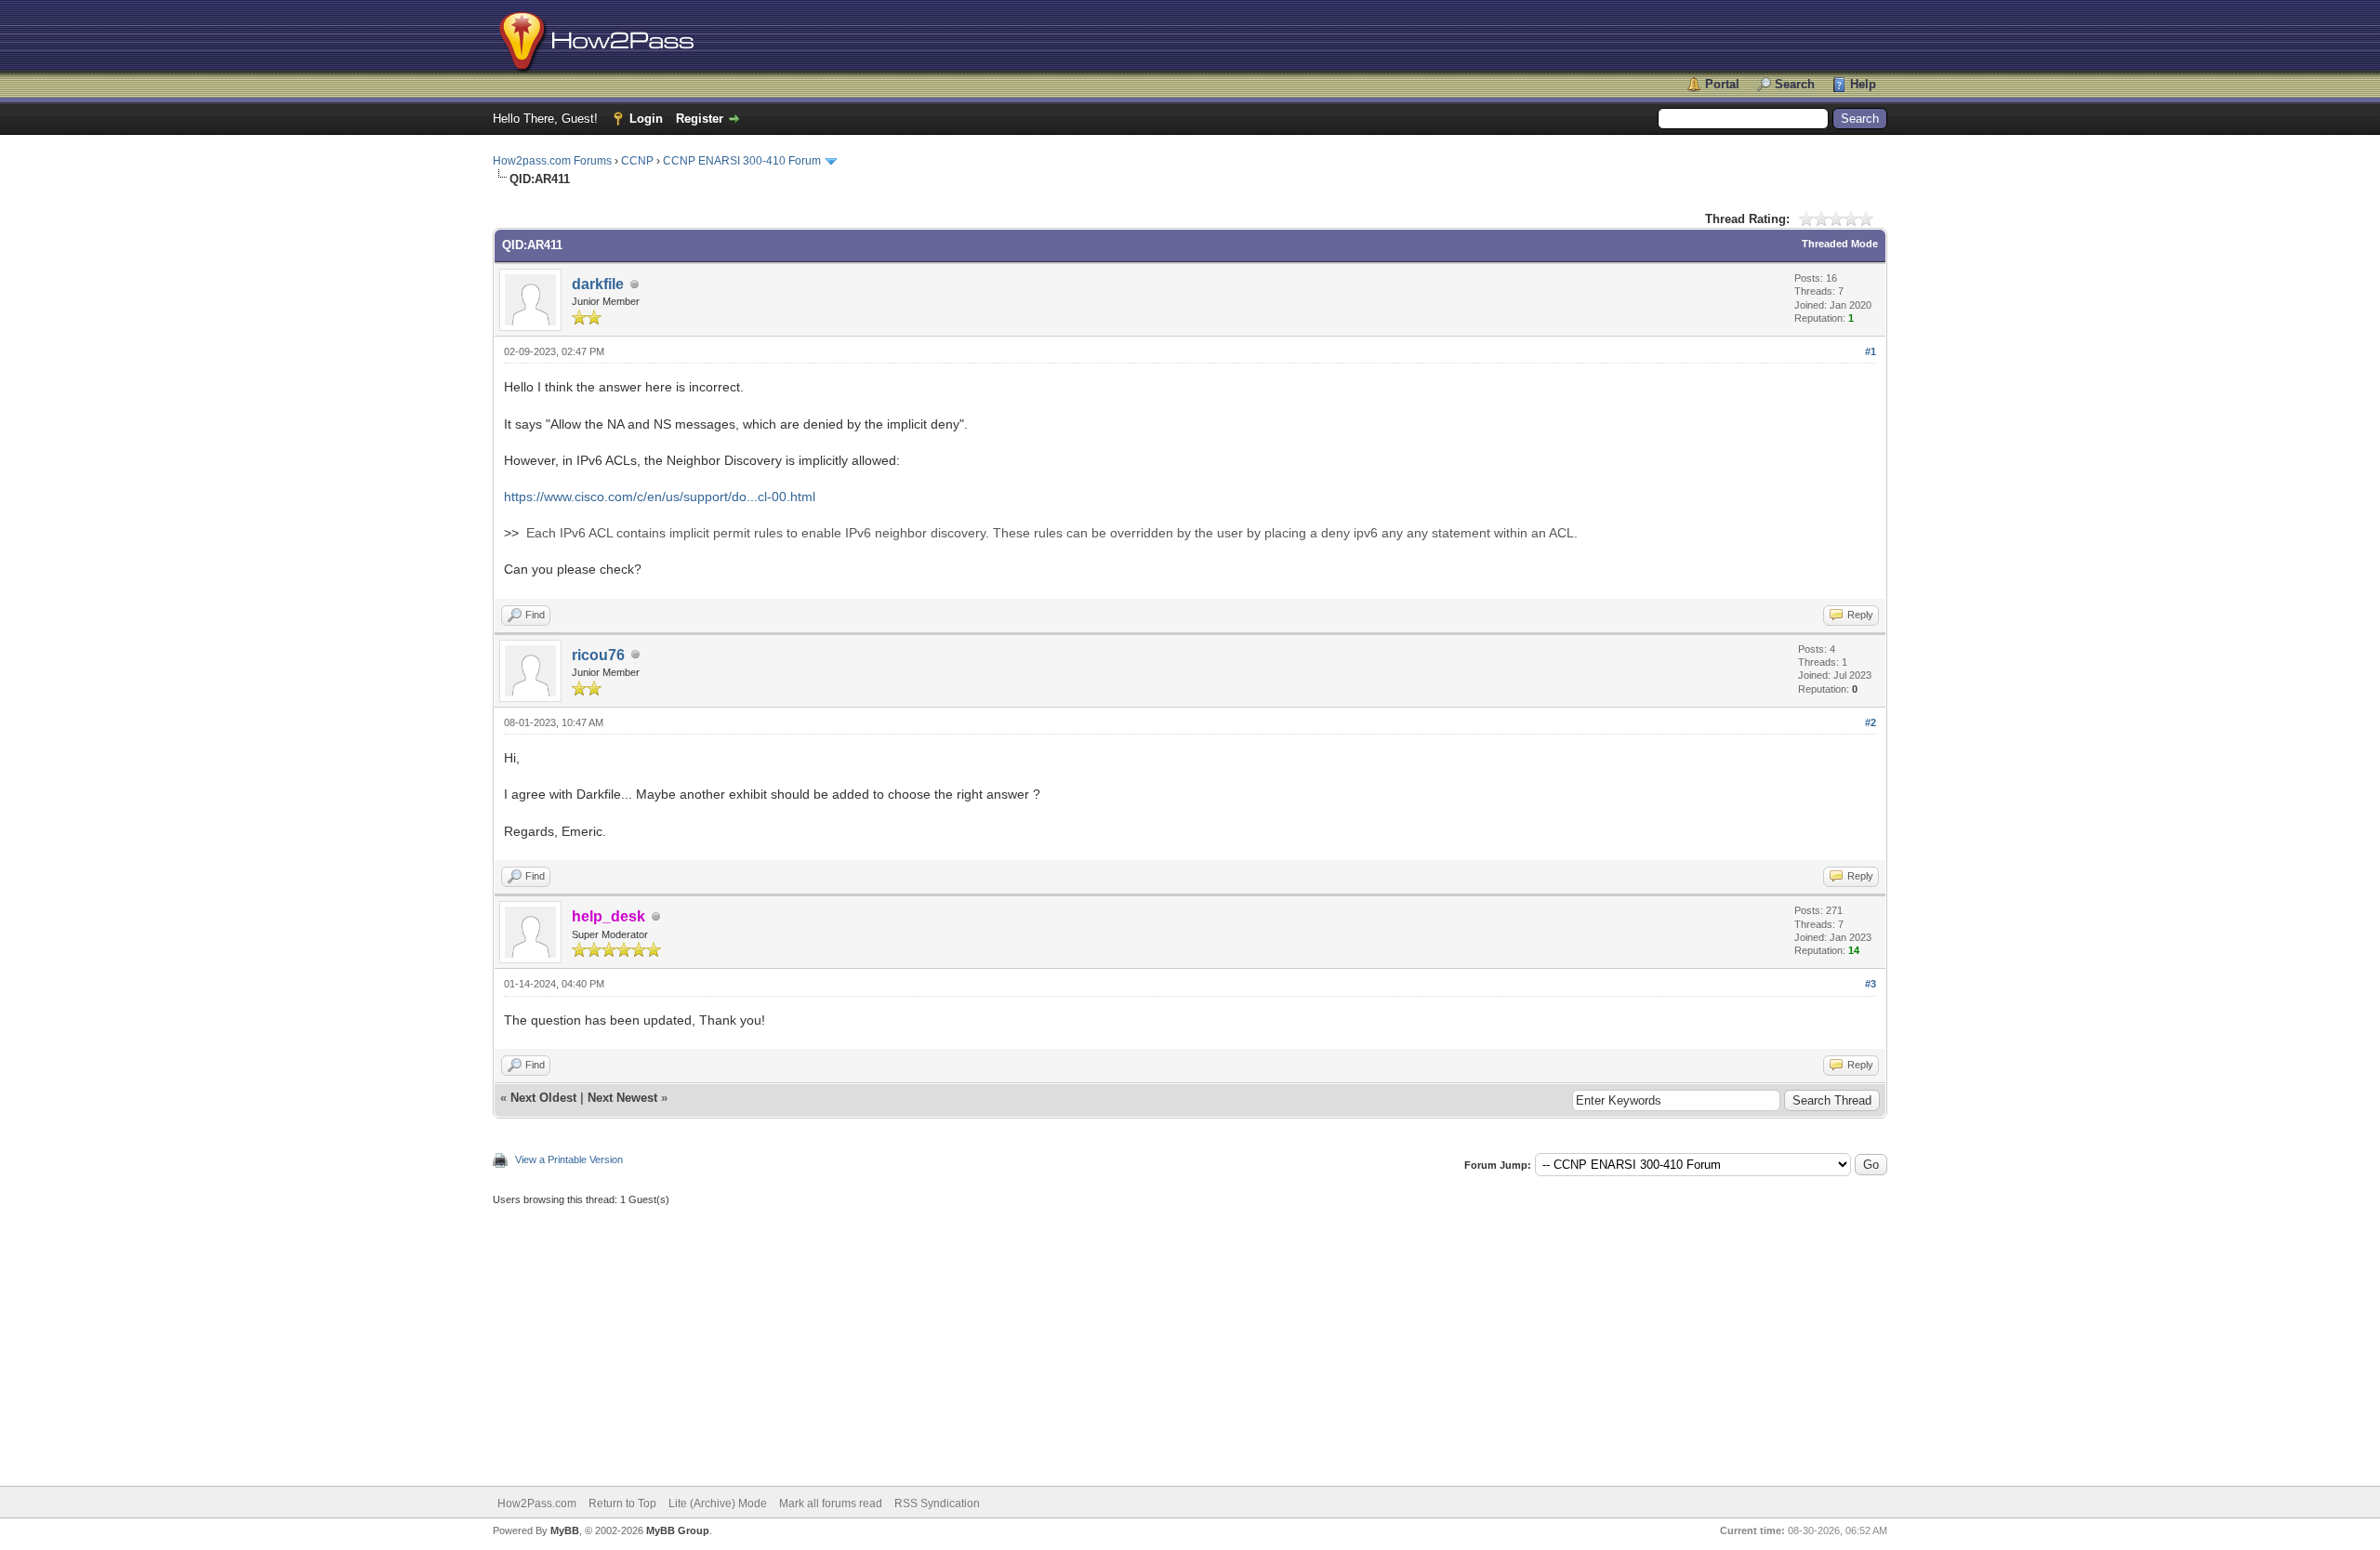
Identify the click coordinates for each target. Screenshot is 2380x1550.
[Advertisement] (1051, 1337)
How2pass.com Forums (552, 161)
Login (646, 119)
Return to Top (622, 1504)
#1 (1871, 351)
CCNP (637, 161)
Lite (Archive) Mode (718, 1504)
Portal (1722, 84)
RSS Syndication (937, 1504)
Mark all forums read (831, 1504)
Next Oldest (543, 1098)
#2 (1871, 722)
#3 (1871, 984)
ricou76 (598, 655)
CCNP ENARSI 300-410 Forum (742, 161)
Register (700, 119)
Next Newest (622, 1098)
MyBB (565, 1530)
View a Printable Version (569, 1159)
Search (1795, 84)
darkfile (598, 284)
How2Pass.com (537, 1504)
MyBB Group (678, 1530)
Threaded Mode (1840, 244)
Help (1863, 84)
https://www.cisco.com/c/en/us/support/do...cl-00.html (660, 497)
